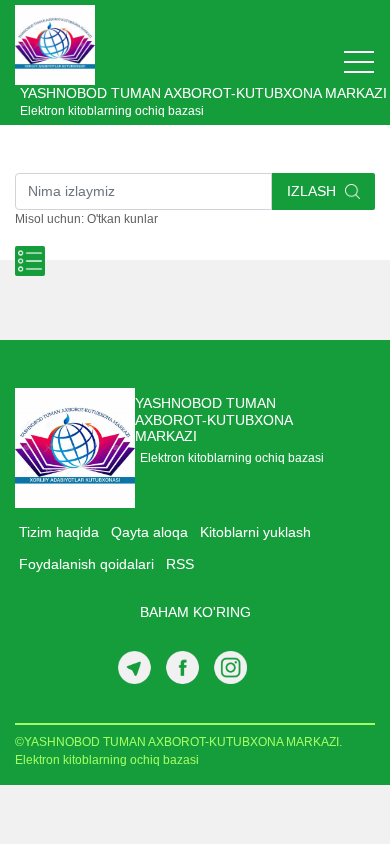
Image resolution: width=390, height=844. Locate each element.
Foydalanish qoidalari (86, 564)
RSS (180, 564)
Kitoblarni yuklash (255, 532)
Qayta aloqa (149, 532)
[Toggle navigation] (359, 62)
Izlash (313, 191)
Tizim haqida (59, 532)
